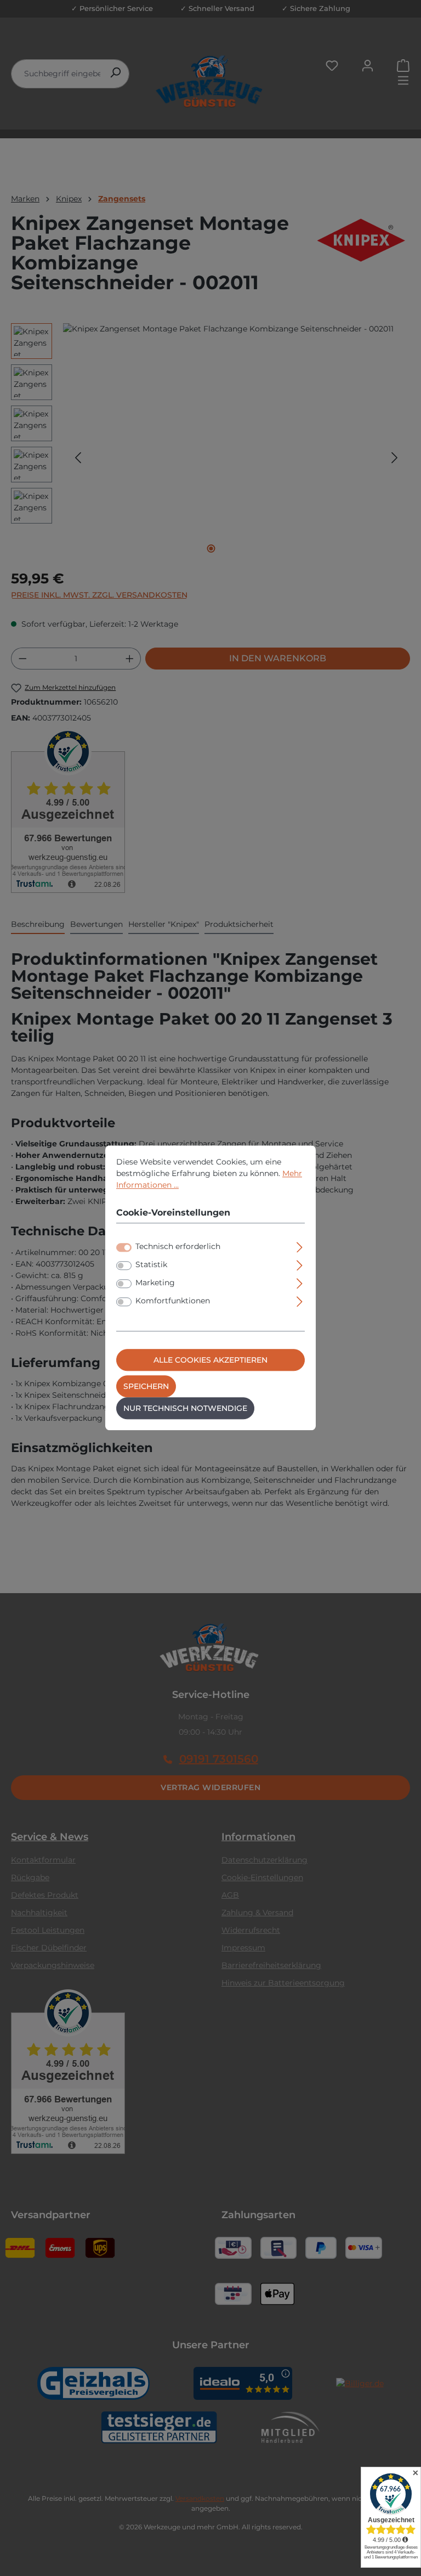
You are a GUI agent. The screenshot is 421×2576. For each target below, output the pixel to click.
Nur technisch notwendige (185, 1409)
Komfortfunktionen (173, 1301)
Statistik (151, 1265)
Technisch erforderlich (178, 1247)
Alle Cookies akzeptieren (210, 1360)
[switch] (124, 1266)
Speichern (146, 1387)
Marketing (155, 1283)
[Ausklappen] (300, 1246)
